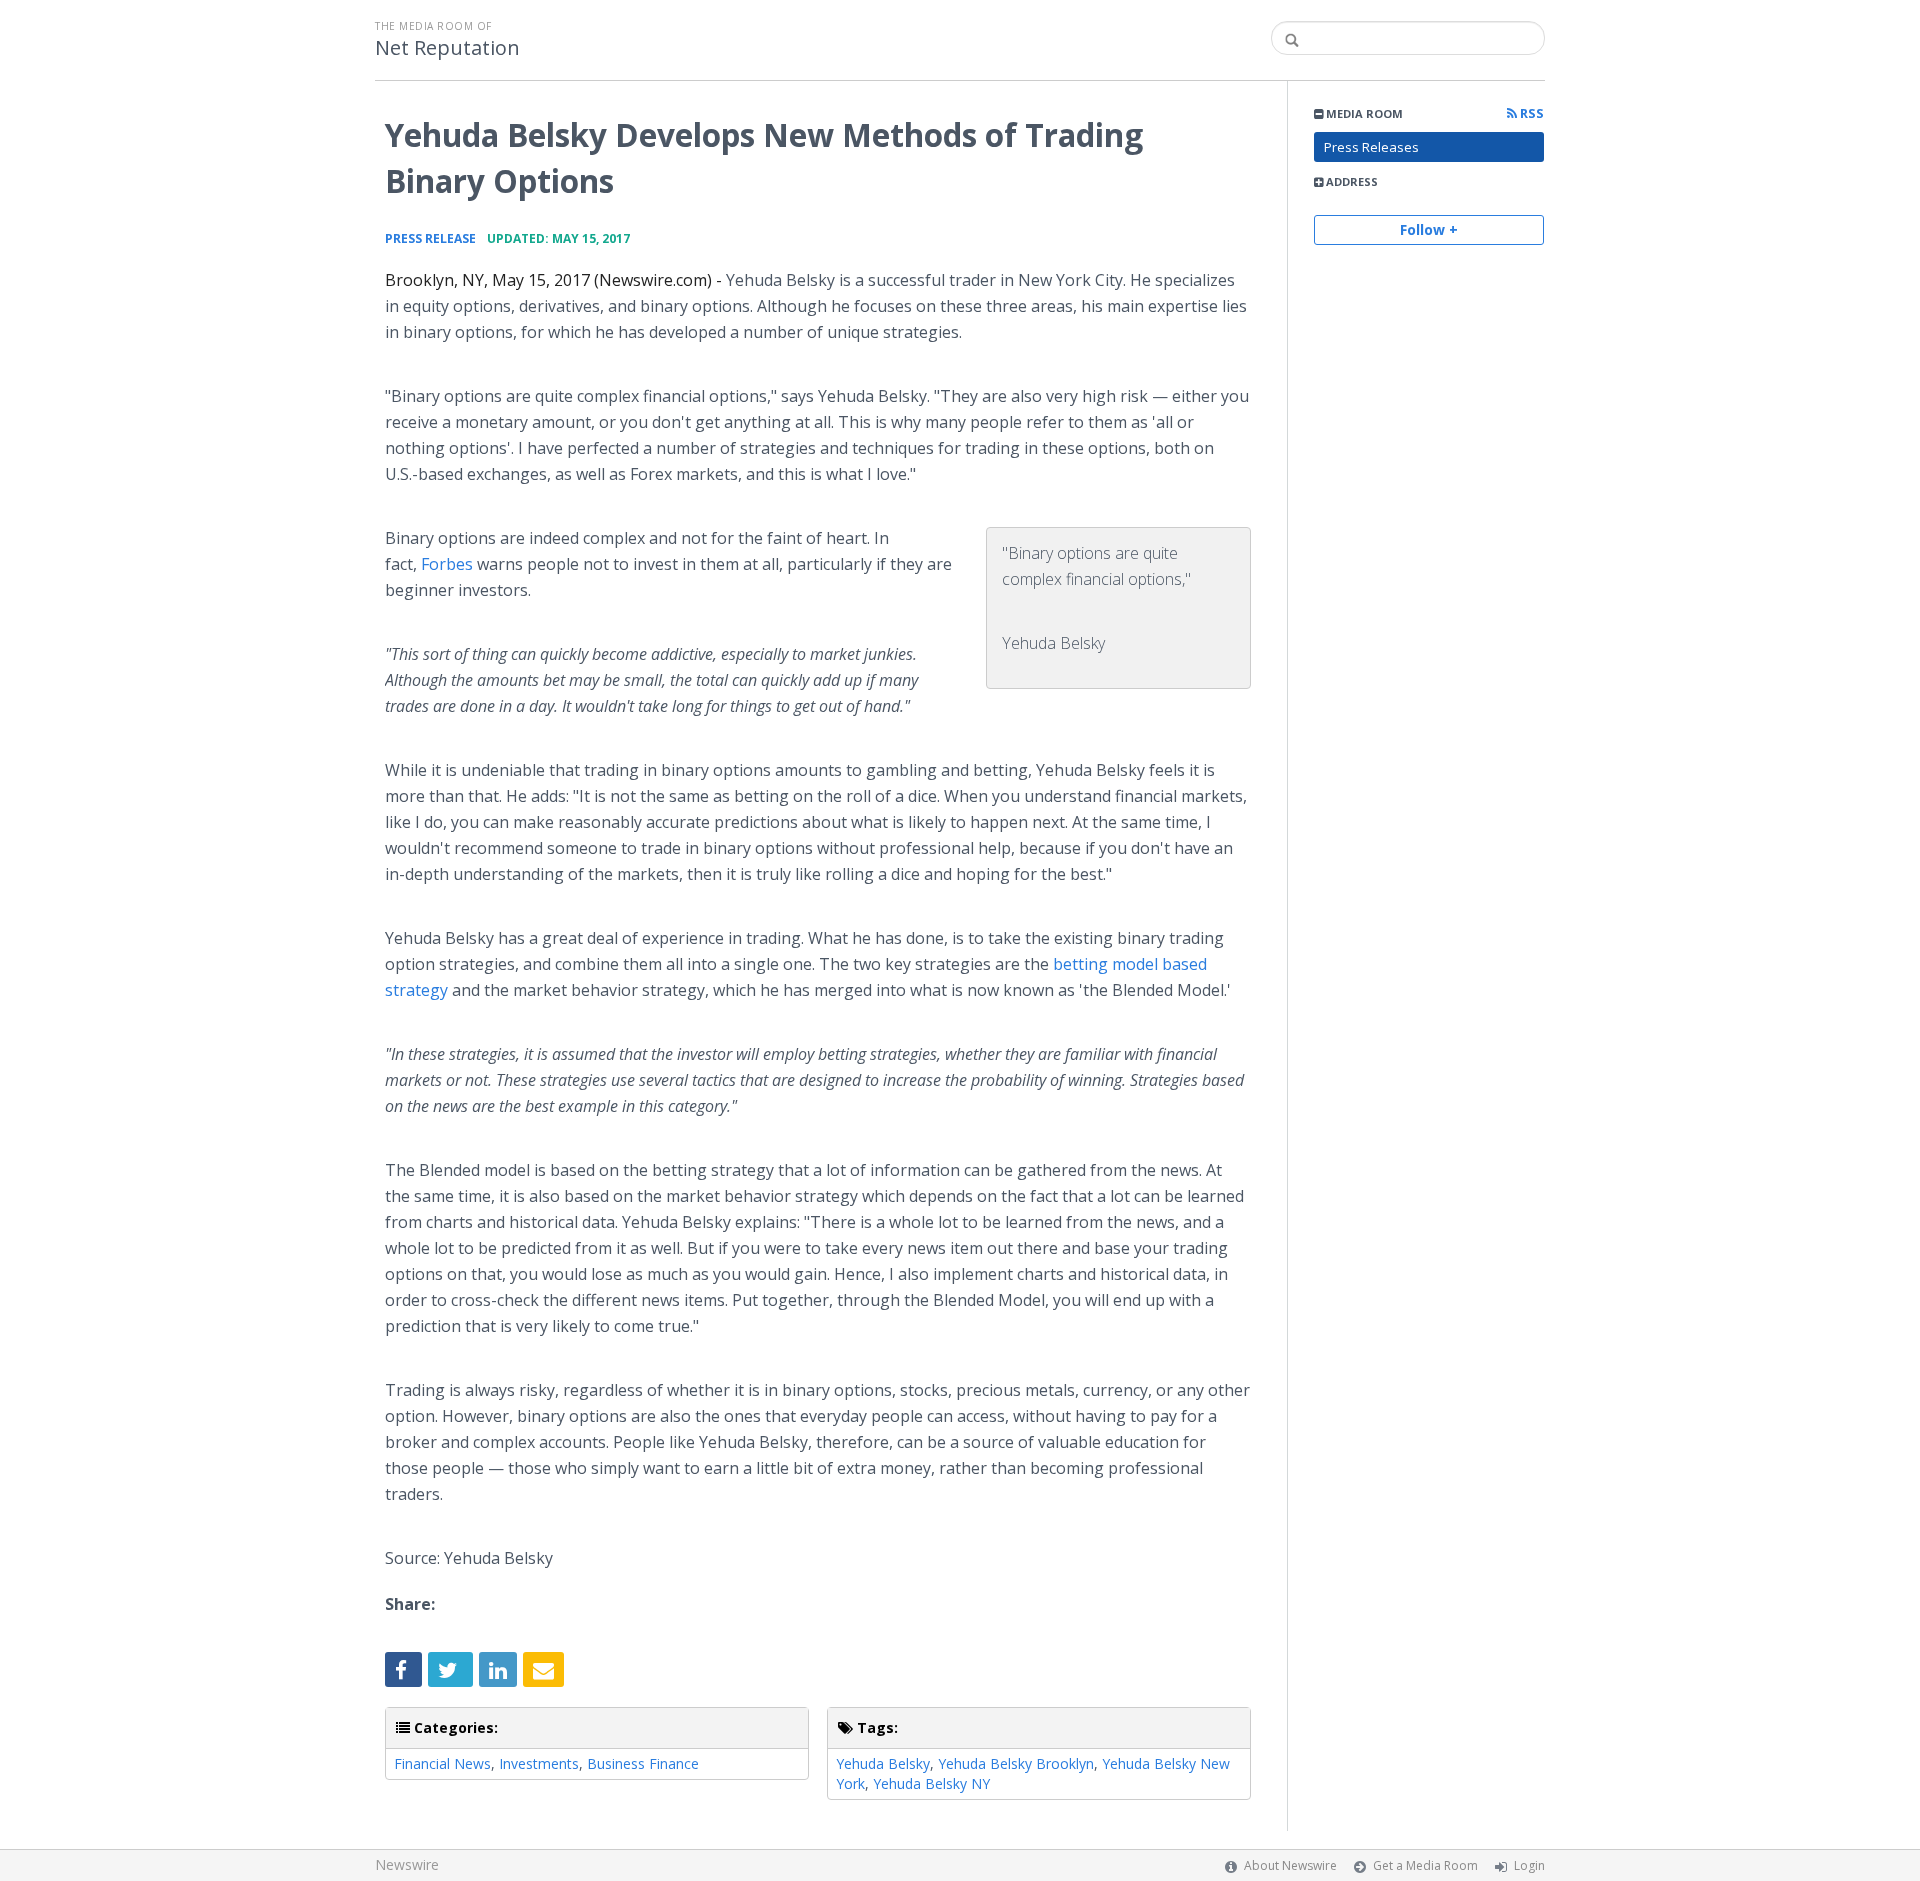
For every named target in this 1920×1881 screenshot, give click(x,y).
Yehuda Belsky (883, 1763)
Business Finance (643, 1763)
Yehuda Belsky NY (931, 1783)
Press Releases (1371, 147)
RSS (1530, 113)
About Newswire (1290, 1865)
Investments (539, 1763)
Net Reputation (447, 48)
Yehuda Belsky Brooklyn (1016, 1763)
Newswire (407, 1864)
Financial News (442, 1763)
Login (1529, 1865)
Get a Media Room (1425, 1865)
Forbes (447, 564)
